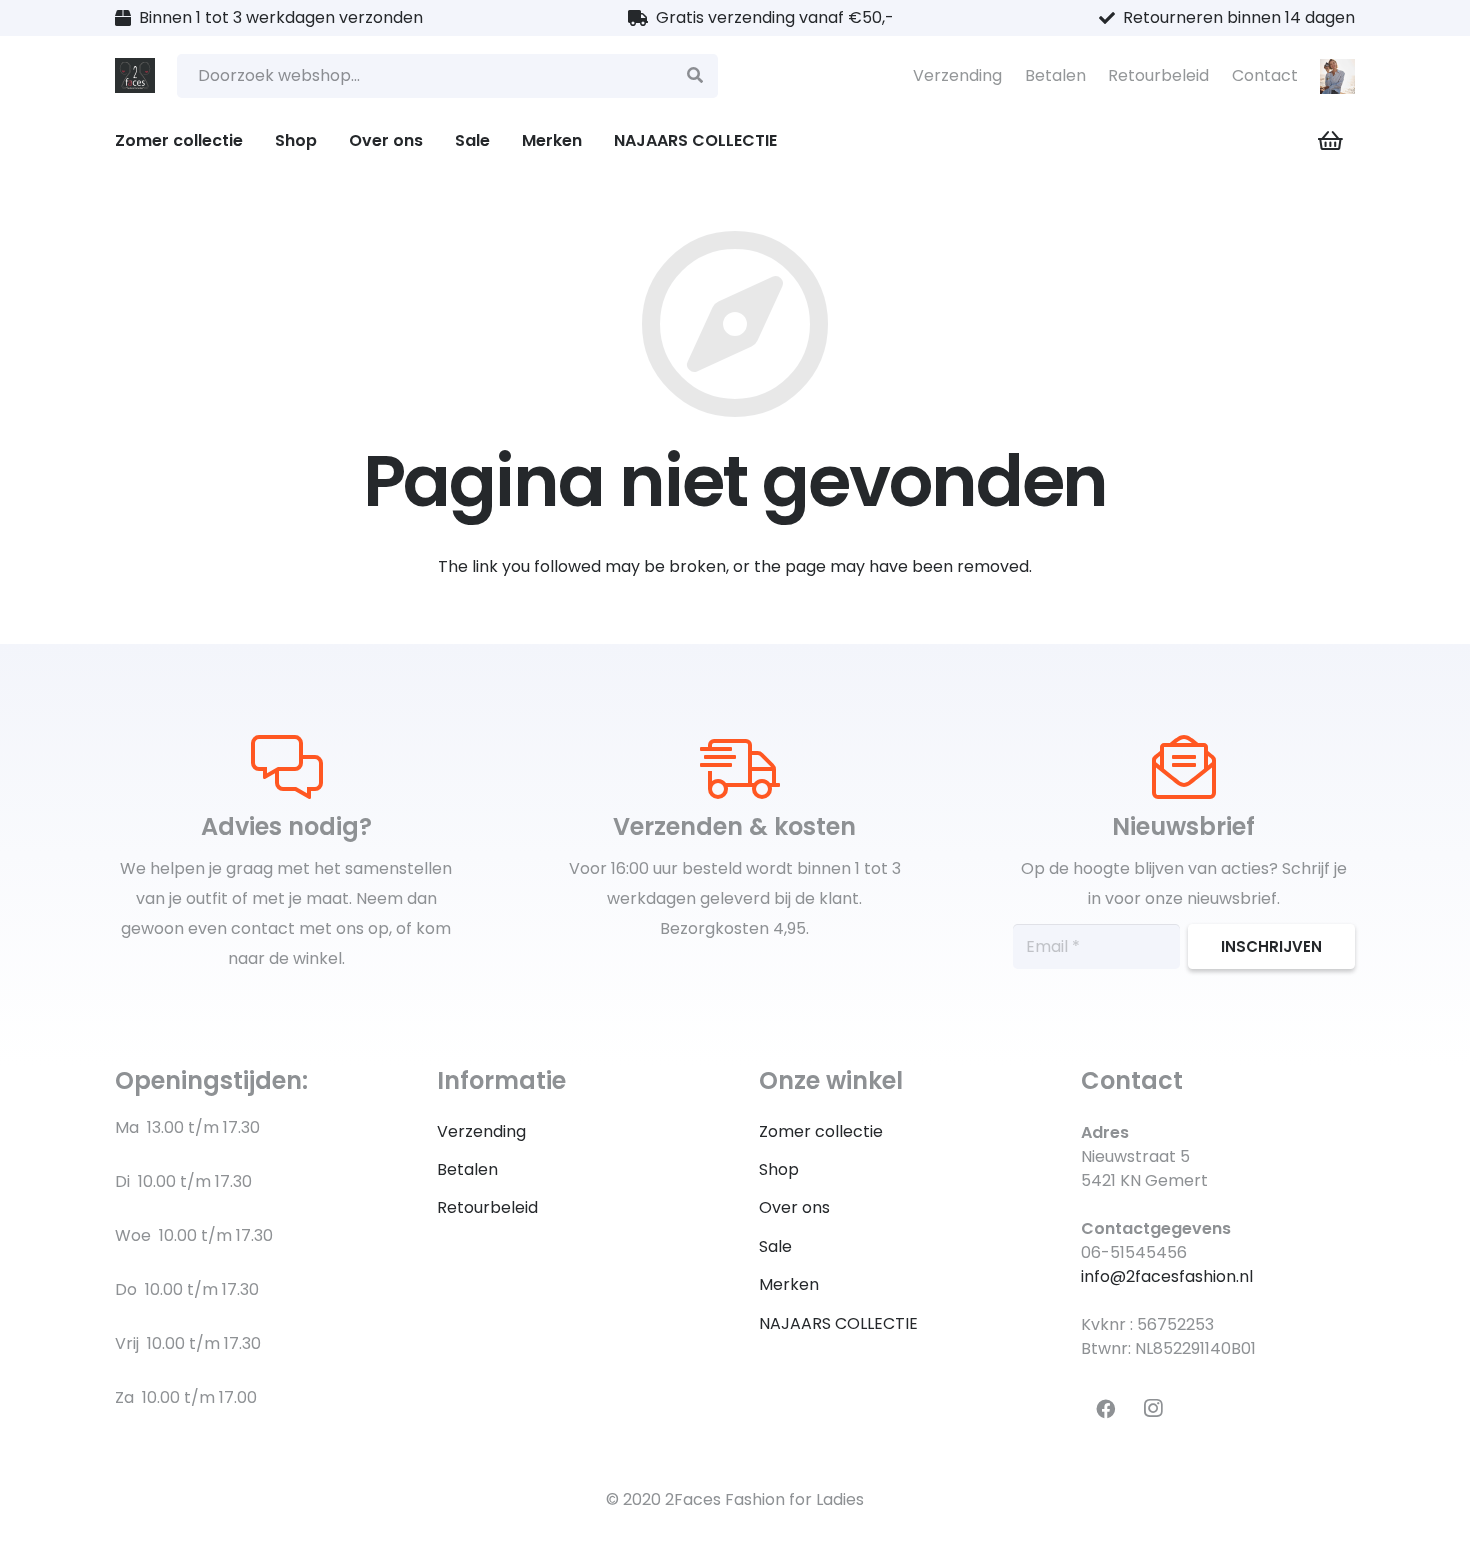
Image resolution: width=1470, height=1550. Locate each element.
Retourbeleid (1158, 75)
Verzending (957, 75)
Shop (779, 1169)
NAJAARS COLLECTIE (838, 1323)
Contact (1265, 75)
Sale (775, 1246)
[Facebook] (1105, 1409)
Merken (789, 1284)
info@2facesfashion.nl (1167, 1276)
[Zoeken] (695, 76)
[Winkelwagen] (1331, 141)
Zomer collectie (821, 1131)
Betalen (1055, 75)
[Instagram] (1153, 1409)
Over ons (794, 1207)
